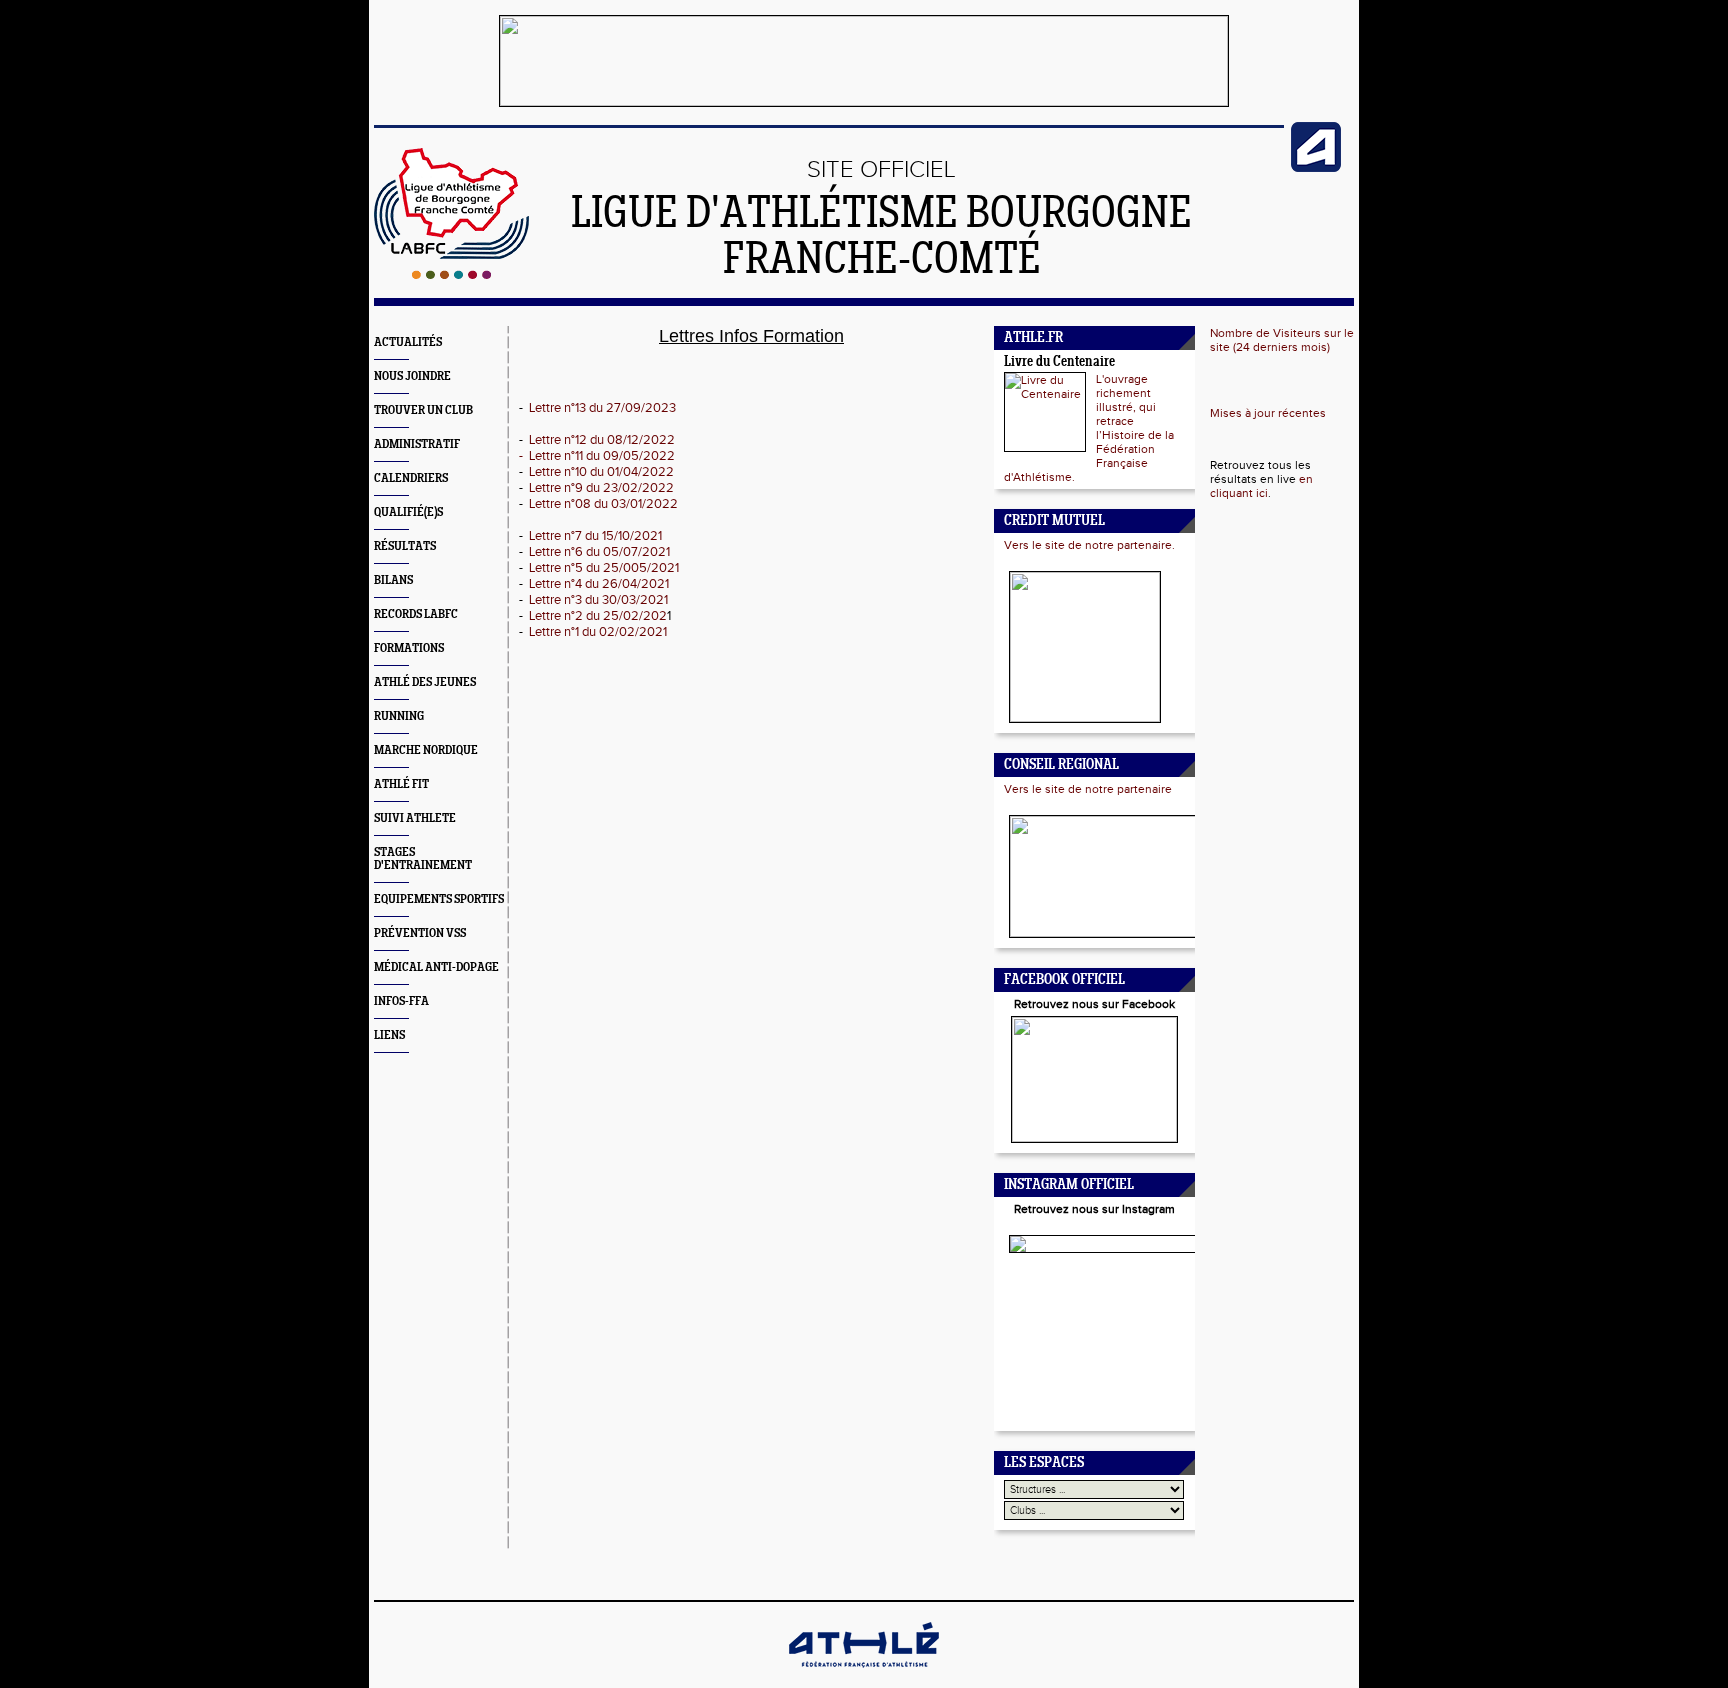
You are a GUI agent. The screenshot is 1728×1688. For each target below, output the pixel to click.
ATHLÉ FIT (401, 784)
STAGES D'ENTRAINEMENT (423, 859)
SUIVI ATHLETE (415, 818)
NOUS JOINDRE (412, 376)
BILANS (393, 580)
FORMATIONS (409, 648)
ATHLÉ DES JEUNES (425, 682)
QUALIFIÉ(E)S (408, 512)
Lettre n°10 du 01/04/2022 (601, 472)
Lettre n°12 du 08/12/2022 (602, 440)
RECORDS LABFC (416, 614)
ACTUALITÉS (408, 342)
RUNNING (399, 716)
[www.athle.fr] (1316, 168)
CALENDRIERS (411, 478)
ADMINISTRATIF (417, 444)
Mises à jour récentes (1268, 413)
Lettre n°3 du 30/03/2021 (598, 600)
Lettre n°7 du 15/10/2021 (595, 536)
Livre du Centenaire (1059, 362)
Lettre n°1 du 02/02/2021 (596, 632)
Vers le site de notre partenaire (1088, 789)
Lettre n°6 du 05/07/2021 (599, 552)
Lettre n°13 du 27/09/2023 (602, 408)
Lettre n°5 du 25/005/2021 (604, 568)
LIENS (389, 1035)
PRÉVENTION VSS (420, 933)
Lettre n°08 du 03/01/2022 (603, 504)
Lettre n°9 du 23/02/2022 (601, 488)
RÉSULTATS (405, 546)
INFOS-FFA (401, 1001)
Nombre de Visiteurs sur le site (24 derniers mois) (1282, 340)
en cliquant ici (1261, 486)
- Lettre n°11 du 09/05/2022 (597, 456)
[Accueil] (451, 275)
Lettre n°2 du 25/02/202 (598, 616)
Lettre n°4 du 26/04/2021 (599, 584)
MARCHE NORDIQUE (426, 750)
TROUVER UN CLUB (423, 410)
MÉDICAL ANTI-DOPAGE (436, 967)
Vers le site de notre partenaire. (1089, 545)
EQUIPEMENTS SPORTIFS (439, 899)
